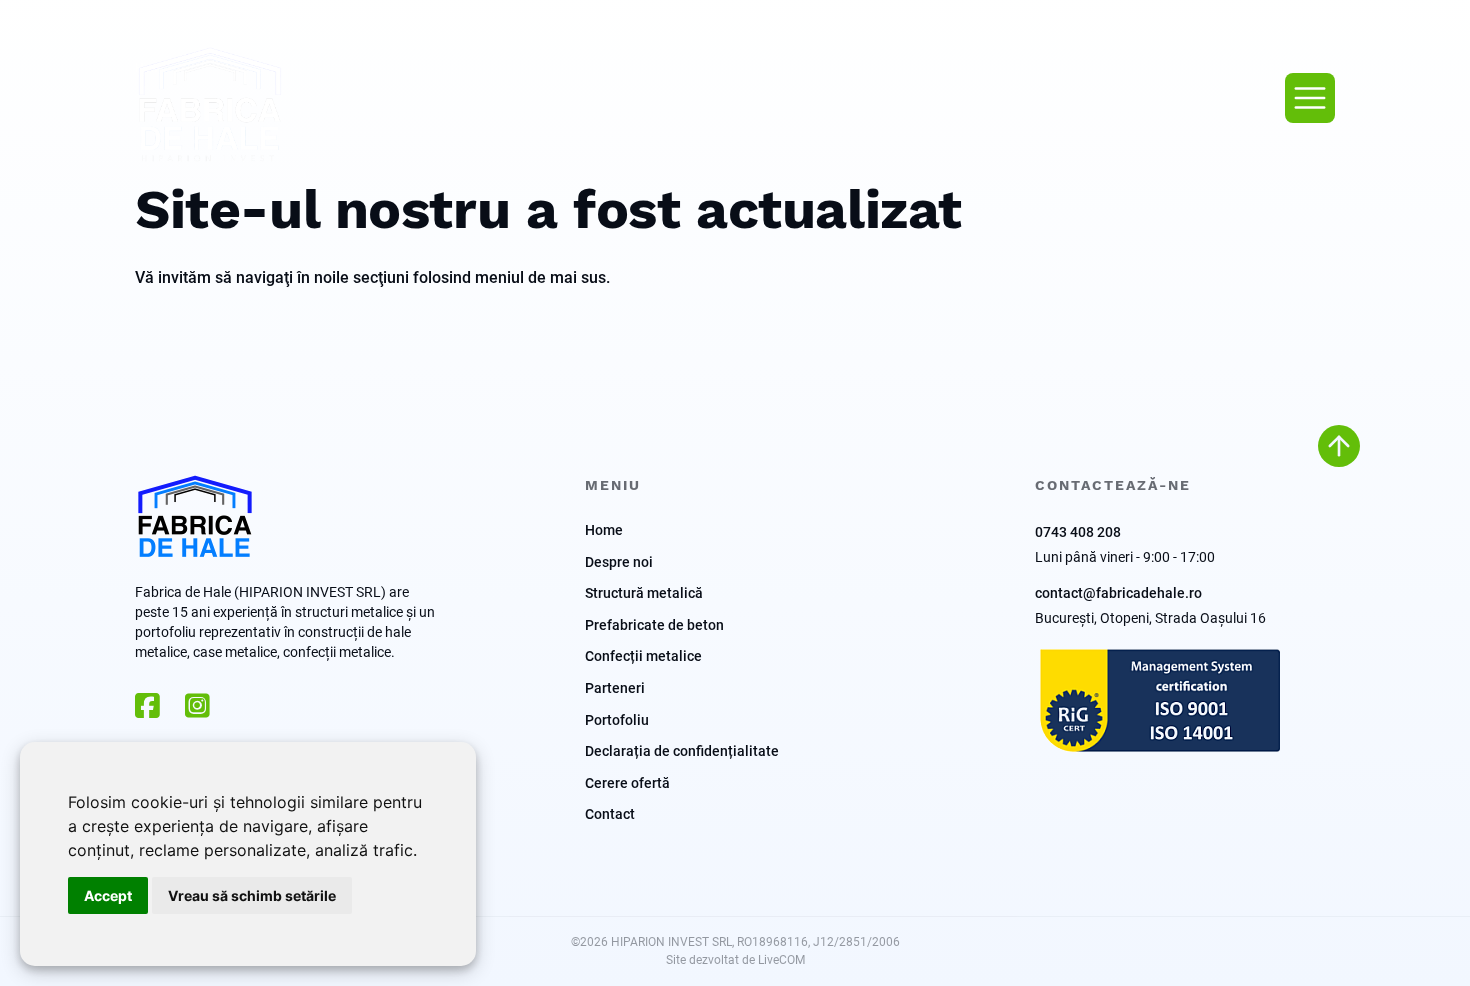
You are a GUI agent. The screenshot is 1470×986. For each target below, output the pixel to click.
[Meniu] (1310, 98)
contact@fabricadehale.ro (1118, 592)
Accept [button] (108, 895)
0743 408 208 (1078, 531)
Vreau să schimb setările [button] (252, 895)
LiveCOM (781, 959)
